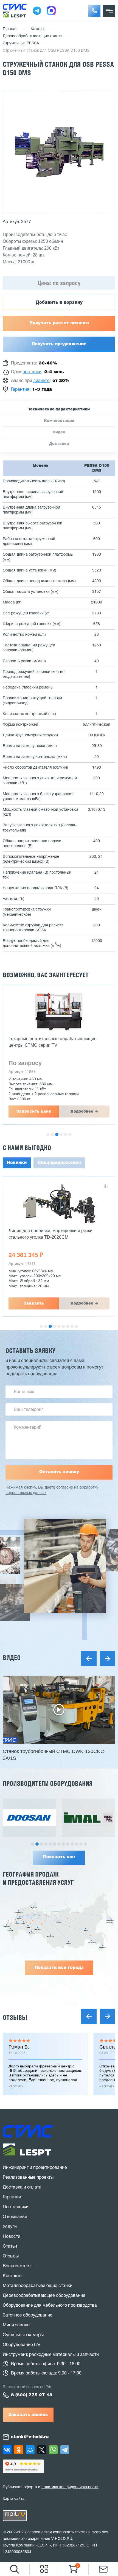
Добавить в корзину (59, 303)
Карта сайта (14, 2498)
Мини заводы (16, 2325)
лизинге (41, 381)
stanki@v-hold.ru (30, 2437)
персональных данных (26, 1493)
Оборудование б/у (21, 2345)
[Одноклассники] (19, 2450)
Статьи (10, 2247)
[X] (42, 2450)
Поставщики (16, 2207)
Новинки (17, 1163)
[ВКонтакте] (7, 2450)
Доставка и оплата (22, 2187)
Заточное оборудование (28, 2315)
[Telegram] (65, 2450)
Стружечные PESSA (21, 43)
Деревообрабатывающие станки (33, 36)
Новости (12, 2237)
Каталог (38, 29)
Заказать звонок (28, 2415)
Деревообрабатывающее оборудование (44, 2296)
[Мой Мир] (30, 2450)
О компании (15, 2217)
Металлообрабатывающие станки (38, 2286)
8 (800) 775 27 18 (32, 2395)
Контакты (12, 2276)
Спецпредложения (59, 1163)
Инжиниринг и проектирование (35, 2168)
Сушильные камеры (23, 2335)
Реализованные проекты (28, 2178)
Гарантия (20, 390)
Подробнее (82, 1111)
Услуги (10, 2227)
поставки (32, 372)
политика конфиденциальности (70, 2487)
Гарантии (12, 2197)
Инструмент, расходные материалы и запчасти (51, 2355)
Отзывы (15, 2018)
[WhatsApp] (53, 2450)
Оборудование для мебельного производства (50, 2306)
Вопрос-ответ (17, 2266)
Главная (10, 29)
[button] (94, 11)
